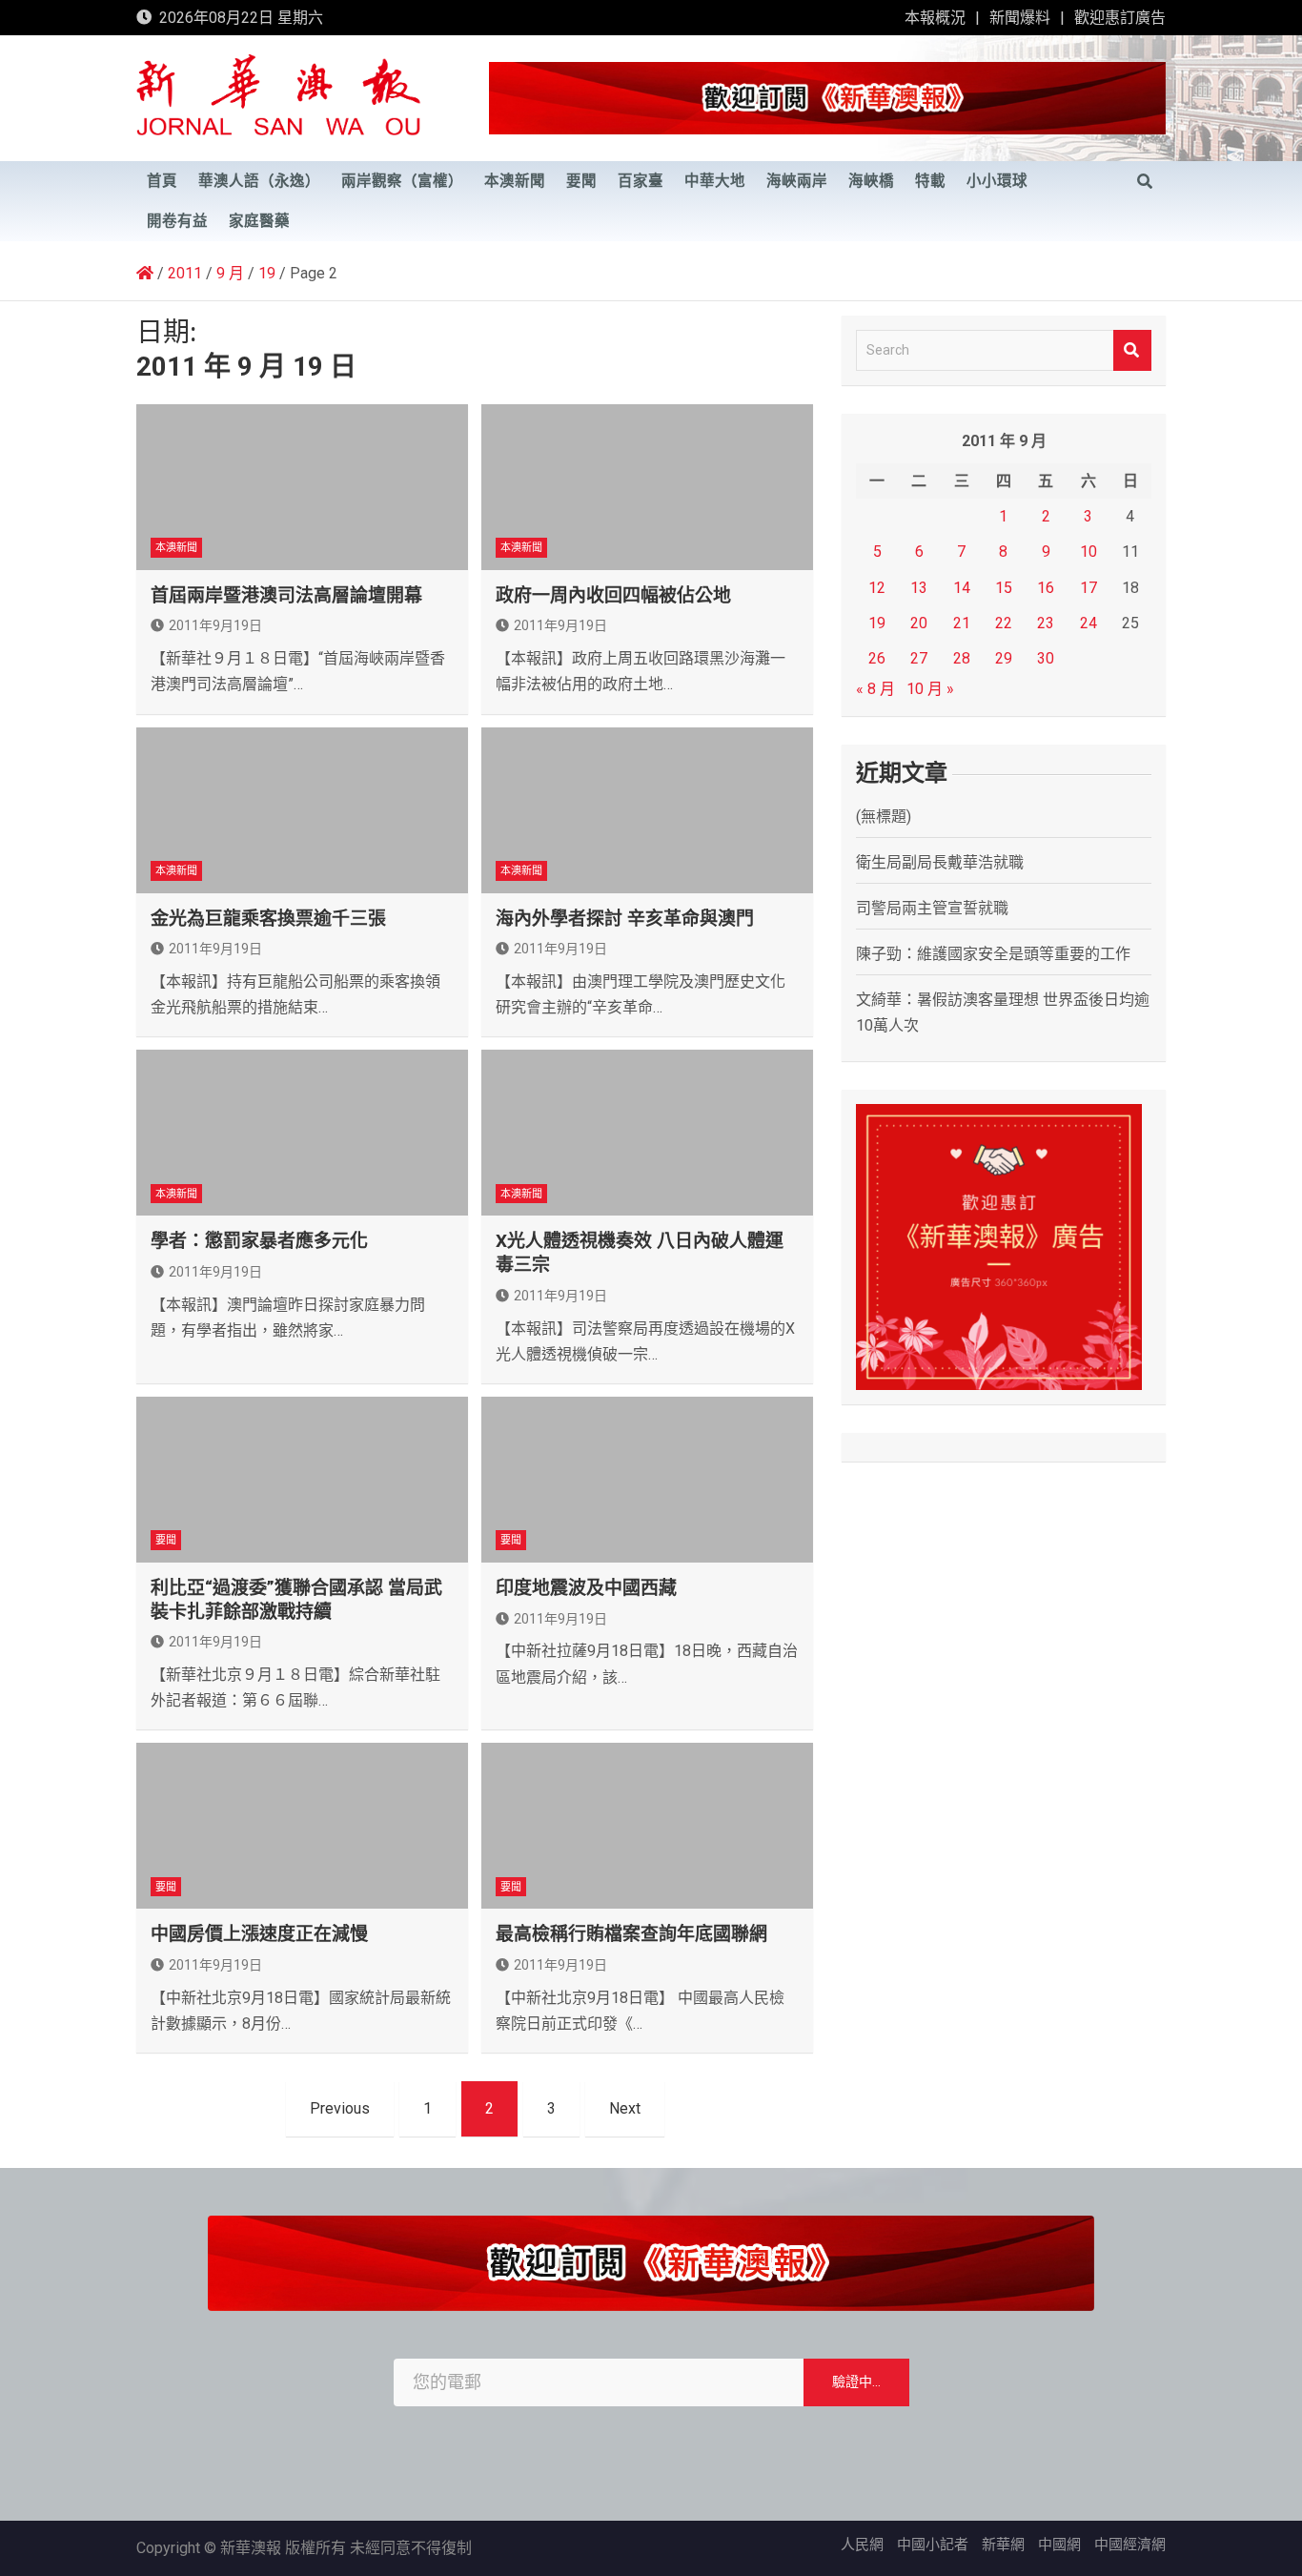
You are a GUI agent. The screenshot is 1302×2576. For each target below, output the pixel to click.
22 (1004, 623)
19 (877, 623)
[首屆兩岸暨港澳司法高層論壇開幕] (302, 487)
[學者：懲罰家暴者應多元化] (302, 1133)
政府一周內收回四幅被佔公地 (613, 595)
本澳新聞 (515, 181)
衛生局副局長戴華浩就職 (940, 862)
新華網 (1003, 2545)
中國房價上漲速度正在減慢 (259, 1934)
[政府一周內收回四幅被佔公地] (647, 487)
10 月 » (930, 689)
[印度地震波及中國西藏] (647, 1480)
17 (1088, 588)
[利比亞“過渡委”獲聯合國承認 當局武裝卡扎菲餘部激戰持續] (302, 1480)
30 (1046, 658)
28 (962, 658)
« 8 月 (875, 689)
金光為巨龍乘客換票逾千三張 (268, 919)
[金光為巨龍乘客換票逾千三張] (302, 810)
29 (1004, 658)
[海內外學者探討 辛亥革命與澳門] (647, 810)
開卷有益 (177, 221)
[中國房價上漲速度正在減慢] (302, 1826)
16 (1046, 588)
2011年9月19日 (215, 625)
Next (625, 2108)
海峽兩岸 (797, 181)
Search (1132, 350)
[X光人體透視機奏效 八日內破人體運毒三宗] (647, 1133)
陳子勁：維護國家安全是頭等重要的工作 (993, 954)
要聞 (581, 181)
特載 (930, 181)
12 (877, 588)
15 (1004, 588)
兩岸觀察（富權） (402, 181)
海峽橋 (871, 181)
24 (1088, 623)
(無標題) (884, 817)
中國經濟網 (1130, 2545)
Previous (340, 2108)
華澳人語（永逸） (259, 181)
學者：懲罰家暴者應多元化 (259, 1241)
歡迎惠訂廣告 (1120, 18)
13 (919, 588)
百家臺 (641, 181)
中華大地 (715, 181)
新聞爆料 (1020, 18)
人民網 (862, 2545)
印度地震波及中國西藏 (586, 1588)
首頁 (162, 181)
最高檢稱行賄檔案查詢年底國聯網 (631, 1934)
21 (962, 623)
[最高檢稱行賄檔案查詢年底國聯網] (647, 1826)
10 (1088, 552)
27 (919, 658)
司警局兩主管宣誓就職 (932, 908)
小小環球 (997, 181)
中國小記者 (933, 2545)
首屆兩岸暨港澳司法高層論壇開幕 (286, 595)
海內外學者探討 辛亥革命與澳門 (625, 919)
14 (962, 588)
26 (877, 658)
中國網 (1059, 2545)
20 (919, 623)
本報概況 (935, 18)
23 (1046, 623)
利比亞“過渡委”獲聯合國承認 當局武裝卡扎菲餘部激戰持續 (296, 1600)
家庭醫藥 (259, 221)
